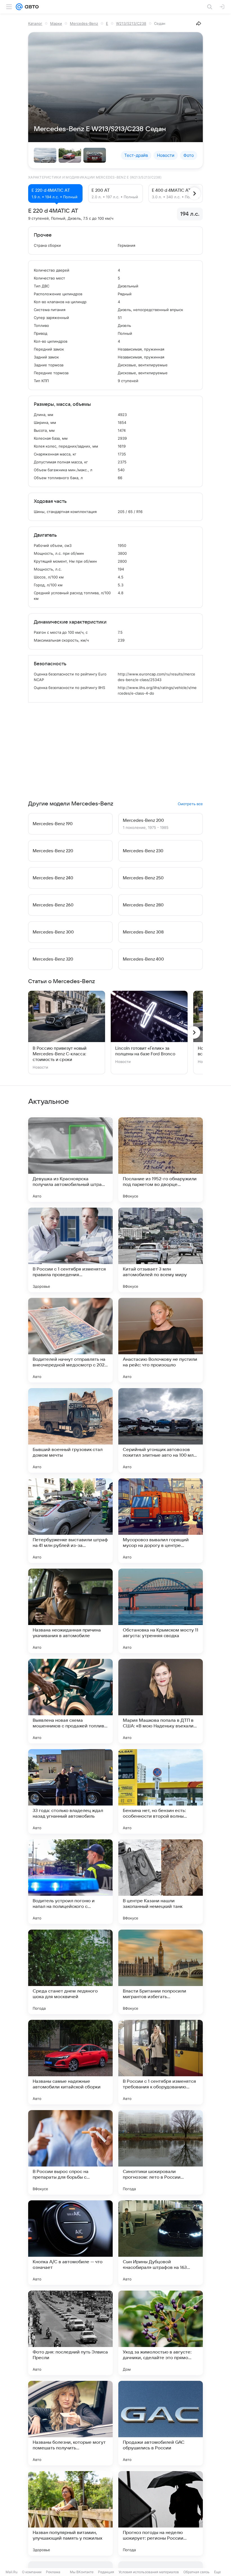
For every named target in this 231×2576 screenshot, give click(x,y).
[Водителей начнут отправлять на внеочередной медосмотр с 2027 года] (70, 1340)
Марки (56, 23)
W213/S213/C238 (131, 23)
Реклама (53, 2572)
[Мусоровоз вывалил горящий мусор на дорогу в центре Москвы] (161, 1521)
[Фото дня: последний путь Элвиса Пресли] (70, 2333)
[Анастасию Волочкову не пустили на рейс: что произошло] (161, 1340)
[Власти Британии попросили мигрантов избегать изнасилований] (161, 1972)
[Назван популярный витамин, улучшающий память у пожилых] (70, 2513)
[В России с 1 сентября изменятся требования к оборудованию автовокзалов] (161, 2062)
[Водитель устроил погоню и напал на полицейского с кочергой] (70, 1882)
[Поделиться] (199, 23)
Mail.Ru (12, 2572)
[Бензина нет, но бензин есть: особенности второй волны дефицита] (161, 1791)
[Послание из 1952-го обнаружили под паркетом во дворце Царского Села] (161, 1160)
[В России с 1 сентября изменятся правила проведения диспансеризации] (70, 1250)
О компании (32, 2572)
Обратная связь (196, 2572)
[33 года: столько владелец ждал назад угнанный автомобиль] (70, 1791)
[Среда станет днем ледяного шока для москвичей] (70, 1972)
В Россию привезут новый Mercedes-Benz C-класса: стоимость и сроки (60, 1054)
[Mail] (19, 7)
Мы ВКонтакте (82, 2572)
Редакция (106, 2572)
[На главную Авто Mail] (31, 7)
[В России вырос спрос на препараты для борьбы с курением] (70, 2152)
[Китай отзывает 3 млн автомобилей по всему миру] (161, 1250)
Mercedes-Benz (84, 23)
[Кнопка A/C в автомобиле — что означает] (70, 2243)
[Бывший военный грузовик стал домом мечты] (70, 1430)
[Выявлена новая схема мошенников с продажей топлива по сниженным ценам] (70, 1701)
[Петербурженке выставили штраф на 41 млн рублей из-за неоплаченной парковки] (70, 1521)
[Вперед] (194, 193)
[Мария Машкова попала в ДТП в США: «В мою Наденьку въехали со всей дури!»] (161, 1701)
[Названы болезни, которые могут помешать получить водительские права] (70, 2423)
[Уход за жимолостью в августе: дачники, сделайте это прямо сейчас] (161, 2333)
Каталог (35, 23)
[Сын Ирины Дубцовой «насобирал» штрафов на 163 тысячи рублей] (161, 2243)
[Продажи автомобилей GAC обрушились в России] (161, 2423)
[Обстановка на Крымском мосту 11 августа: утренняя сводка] (161, 1611)
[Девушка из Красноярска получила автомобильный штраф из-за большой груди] (70, 1160)
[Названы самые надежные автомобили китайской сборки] (70, 2062)
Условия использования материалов (149, 2572)
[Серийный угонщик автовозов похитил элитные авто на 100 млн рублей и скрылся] (161, 1430)
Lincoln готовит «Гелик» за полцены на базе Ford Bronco (145, 1051)
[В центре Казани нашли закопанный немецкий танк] (161, 1882)
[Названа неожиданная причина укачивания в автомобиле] (70, 1611)
